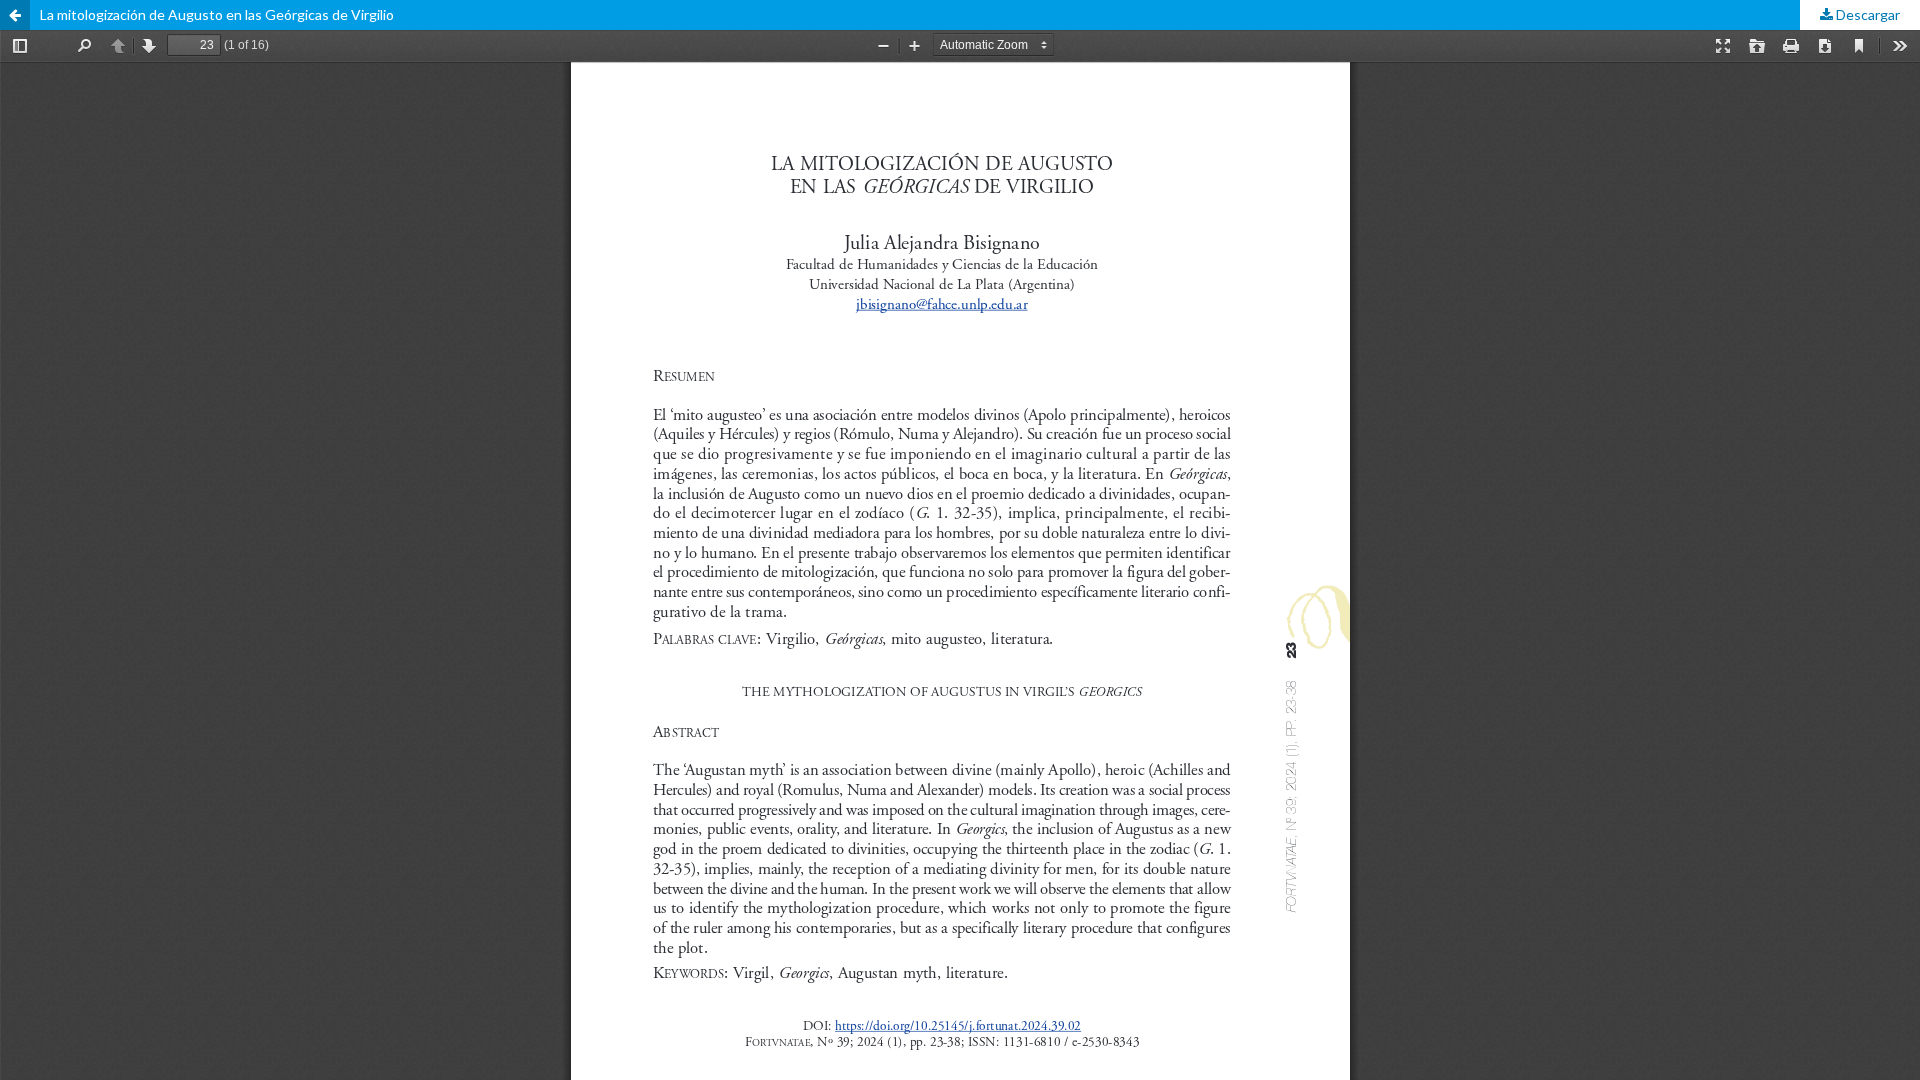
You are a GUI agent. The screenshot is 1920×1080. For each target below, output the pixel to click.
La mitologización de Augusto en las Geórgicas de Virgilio (217, 14)
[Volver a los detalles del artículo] (15, 15)
